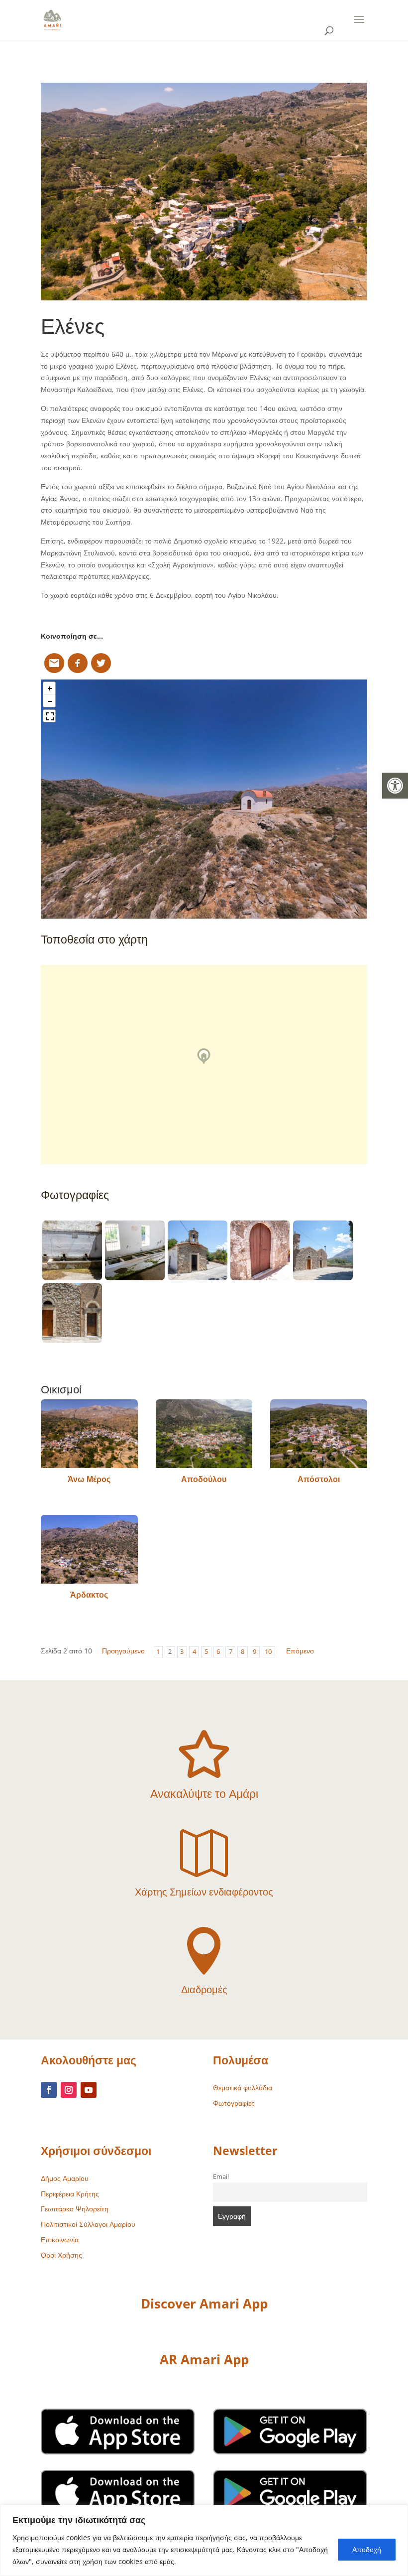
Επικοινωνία (60, 2239)
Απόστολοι (319, 1479)
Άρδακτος (89, 1595)
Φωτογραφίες (234, 2103)
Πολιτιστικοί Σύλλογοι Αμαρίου (88, 2224)
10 (268, 1652)
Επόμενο (300, 1651)
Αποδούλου (204, 1479)
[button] (395, 786)
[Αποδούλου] (204, 1434)
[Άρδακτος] (89, 1549)
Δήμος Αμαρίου (65, 2178)
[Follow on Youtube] (89, 2090)
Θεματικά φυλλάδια (243, 2088)
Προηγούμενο (123, 1651)
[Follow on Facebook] (49, 2090)
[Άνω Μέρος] (89, 1434)
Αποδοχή (367, 2549)
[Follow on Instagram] (69, 2090)
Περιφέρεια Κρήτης (70, 2194)
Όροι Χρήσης (61, 2255)
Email (221, 2177)
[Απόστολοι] (319, 1434)
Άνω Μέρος (89, 1479)
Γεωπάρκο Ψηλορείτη (75, 2209)
